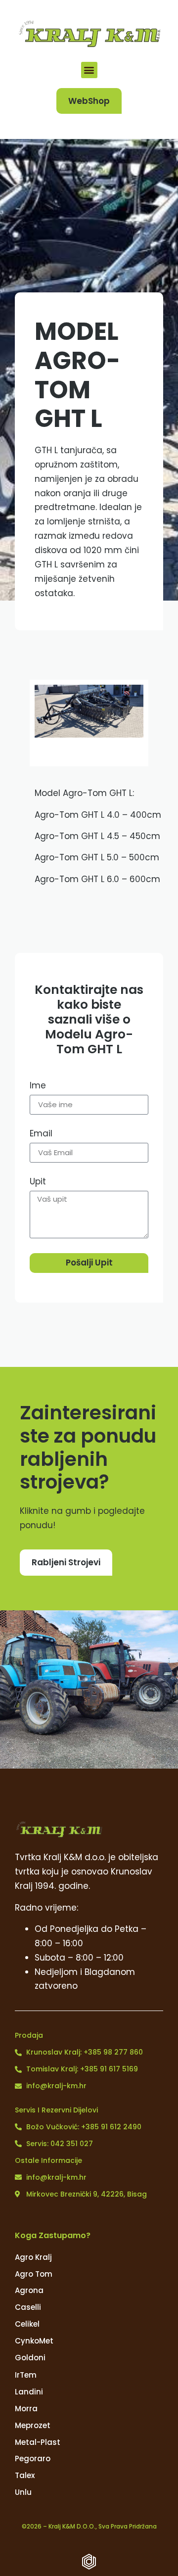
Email (41, 1134)
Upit (38, 1182)
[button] (89, 70)
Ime (38, 1086)
